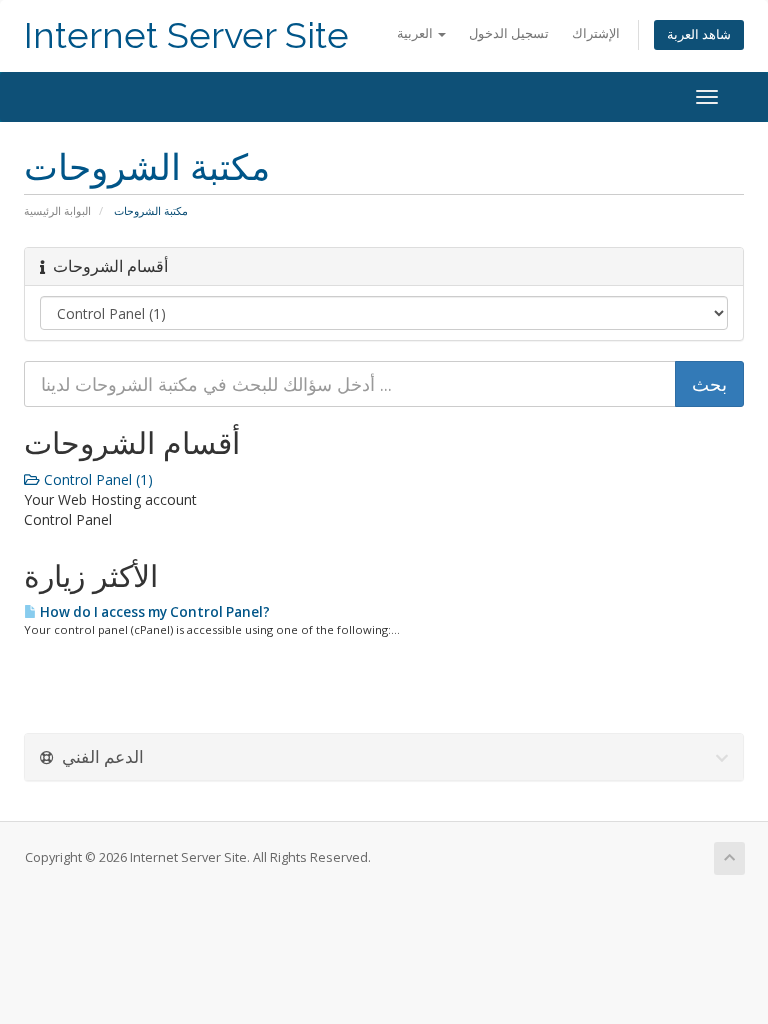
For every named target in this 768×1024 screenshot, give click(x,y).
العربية (416, 33)
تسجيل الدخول (509, 33)
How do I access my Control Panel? (153, 612)
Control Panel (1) (96, 479)
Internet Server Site (186, 35)
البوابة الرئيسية (57, 210)
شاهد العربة (699, 34)
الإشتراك (596, 33)
